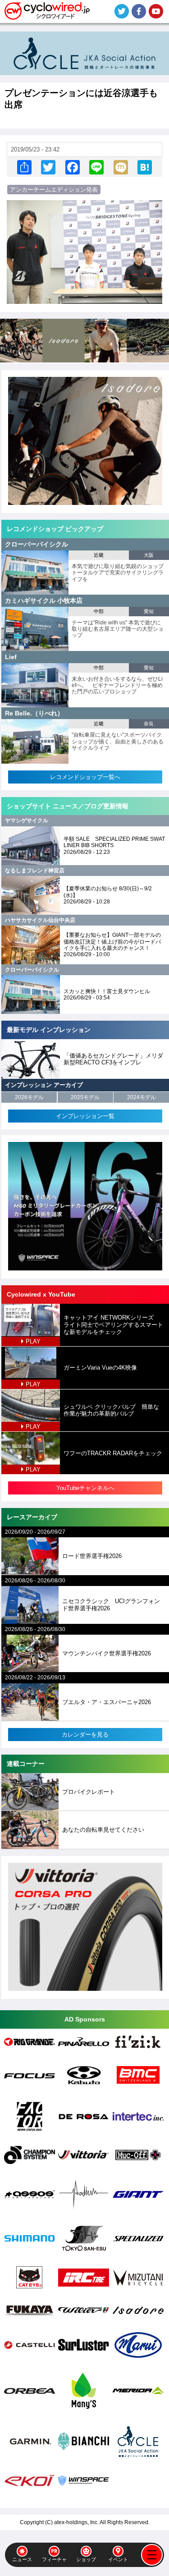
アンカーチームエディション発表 (54, 190)
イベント (118, 2559)
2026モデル (29, 1097)
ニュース (22, 2559)
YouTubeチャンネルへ (85, 1488)
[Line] (96, 167)
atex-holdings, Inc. (76, 2522)
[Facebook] (73, 167)
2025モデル (85, 1097)
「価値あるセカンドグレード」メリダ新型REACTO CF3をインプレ (113, 1059)
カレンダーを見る (85, 1735)
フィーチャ (54, 2559)
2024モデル (142, 1097)
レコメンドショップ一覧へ (85, 777)
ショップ (86, 2559)
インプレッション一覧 (85, 1116)
